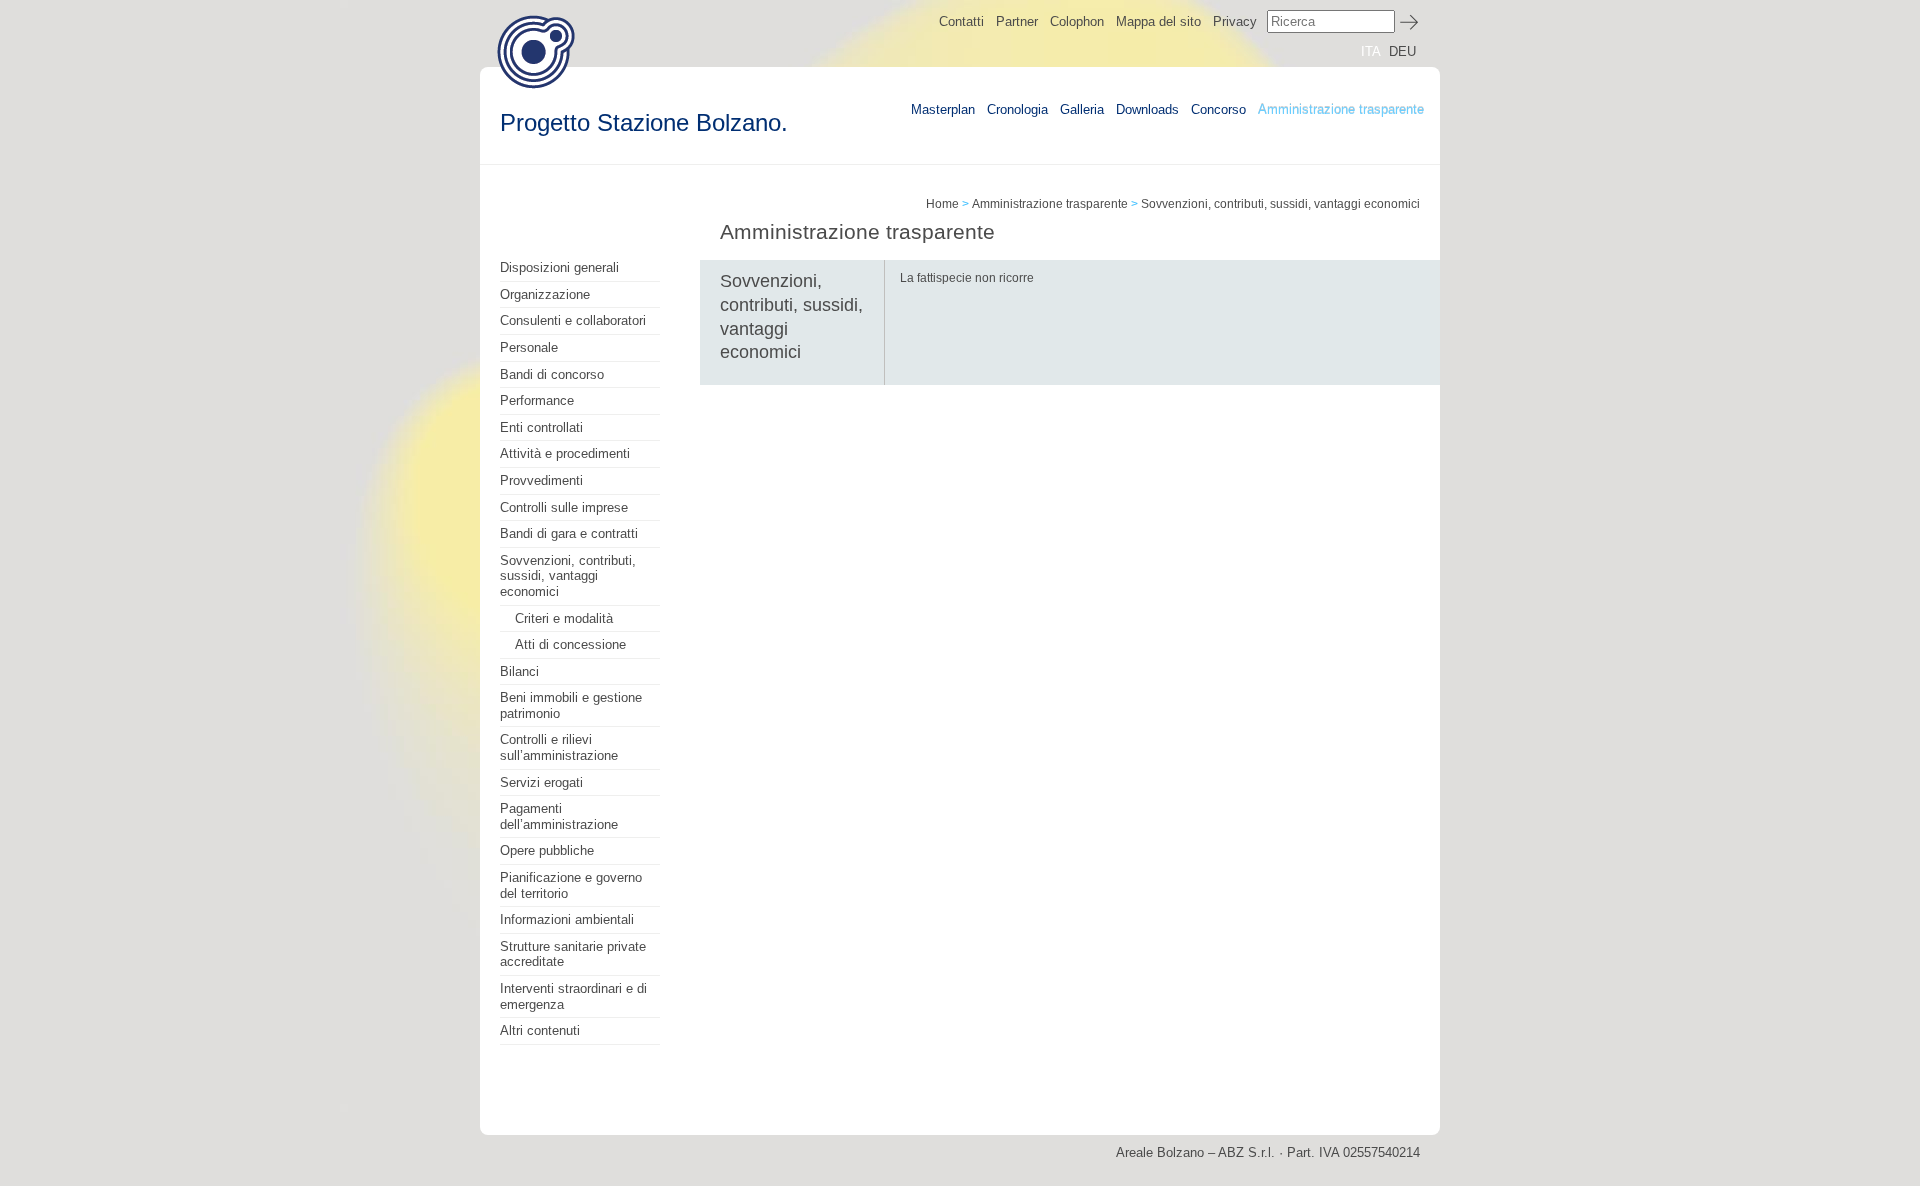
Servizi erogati (541, 782)
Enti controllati (541, 427)
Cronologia (1017, 109)
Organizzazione (545, 294)
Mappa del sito (1158, 21)
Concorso (1218, 109)
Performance (537, 400)
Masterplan (943, 109)
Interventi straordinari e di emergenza (573, 996)
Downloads (1147, 109)
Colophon (1077, 21)
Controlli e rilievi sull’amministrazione (559, 747)
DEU (1402, 51)
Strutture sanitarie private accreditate (573, 954)
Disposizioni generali (559, 267)
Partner (1017, 21)
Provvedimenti (541, 480)
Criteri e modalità (564, 618)
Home (942, 204)
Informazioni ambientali (567, 919)
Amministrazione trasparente (1341, 109)
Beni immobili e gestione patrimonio (571, 705)
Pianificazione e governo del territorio (571, 885)
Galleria (1082, 109)
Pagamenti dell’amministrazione (559, 816)
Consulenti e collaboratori (573, 320)
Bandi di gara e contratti (569, 533)
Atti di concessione (570, 644)
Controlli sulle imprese (564, 507)
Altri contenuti (540, 1030)
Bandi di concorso (552, 374)
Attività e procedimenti (565, 453)
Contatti (961, 21)
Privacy (1235, 21)
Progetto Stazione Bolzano (536, 51)
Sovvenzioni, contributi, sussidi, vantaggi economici (568, 576)
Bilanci (519, 671)
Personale (529, 347)
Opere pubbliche (547, 850)
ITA (1371, 51)
